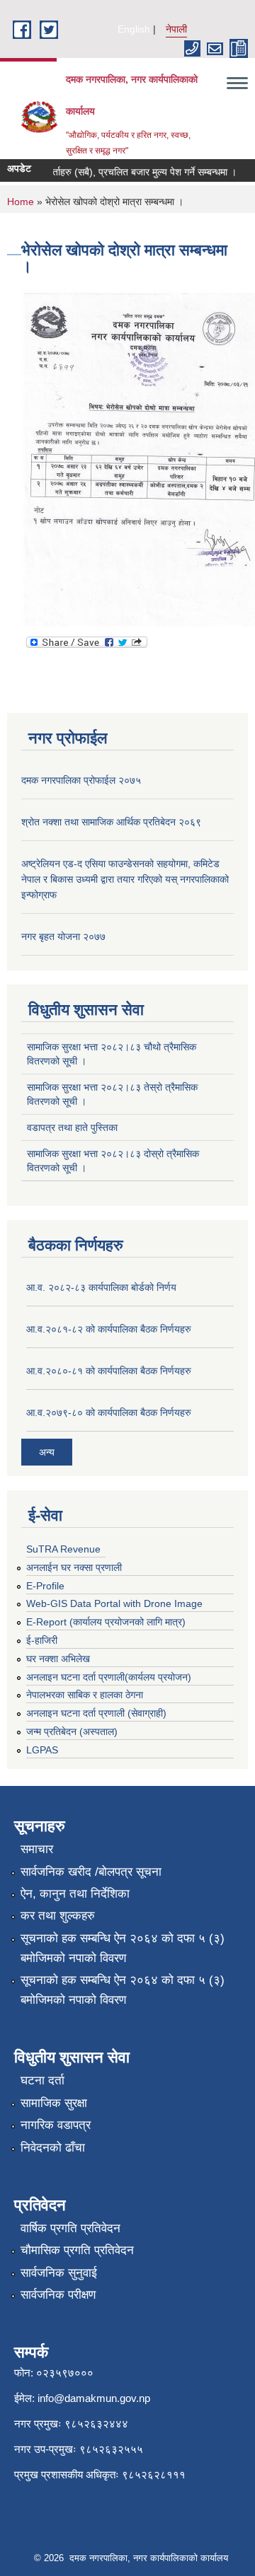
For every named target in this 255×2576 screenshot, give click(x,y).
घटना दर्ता (42, 2081)
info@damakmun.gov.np (94, 2398)
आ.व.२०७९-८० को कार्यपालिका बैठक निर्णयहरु (109, 1412)
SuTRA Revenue (63, 1549)
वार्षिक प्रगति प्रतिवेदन (70, 2228)
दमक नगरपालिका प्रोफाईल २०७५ (81, 780)
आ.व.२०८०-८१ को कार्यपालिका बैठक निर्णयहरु (109, 1371)
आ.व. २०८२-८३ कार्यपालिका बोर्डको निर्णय (101, 1287)
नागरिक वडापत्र (56, 2125)
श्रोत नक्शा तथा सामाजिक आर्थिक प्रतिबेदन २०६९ (111, 822)
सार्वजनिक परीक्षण (58, 2295)
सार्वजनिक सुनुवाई (59, 2273)
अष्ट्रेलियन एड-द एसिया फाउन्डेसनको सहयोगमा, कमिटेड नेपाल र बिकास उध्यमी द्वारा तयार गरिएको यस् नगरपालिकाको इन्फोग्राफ (125, 879)
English (134, 29)
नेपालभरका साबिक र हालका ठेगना (85, 1695)
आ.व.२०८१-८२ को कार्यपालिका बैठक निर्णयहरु (109, 1329)
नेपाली (176, 29)
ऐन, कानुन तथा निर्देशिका (75, 1894)
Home (21, 202)
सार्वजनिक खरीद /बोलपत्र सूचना (91, 1872)
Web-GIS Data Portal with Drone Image (114, 1603)
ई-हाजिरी (42, 1640)
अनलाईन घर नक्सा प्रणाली (74, 1567)
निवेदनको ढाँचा (53, 2148)
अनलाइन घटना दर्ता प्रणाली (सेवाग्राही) (96, 1713)
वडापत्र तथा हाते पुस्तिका (72, 1127)
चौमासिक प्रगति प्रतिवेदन (77, 2250)
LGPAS (42, 1750)
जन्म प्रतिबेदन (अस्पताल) (72, 1731)
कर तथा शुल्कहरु (58, 1916)
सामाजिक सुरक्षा (54, 2103)
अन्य (47, 1452)
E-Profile (45, 1586)
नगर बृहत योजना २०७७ (63, 936)
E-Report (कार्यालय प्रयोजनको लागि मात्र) (106, 1622)
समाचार (37, 1849)
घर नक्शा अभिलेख (58, 1659)
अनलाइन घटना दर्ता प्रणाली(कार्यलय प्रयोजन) (109, 1677)
